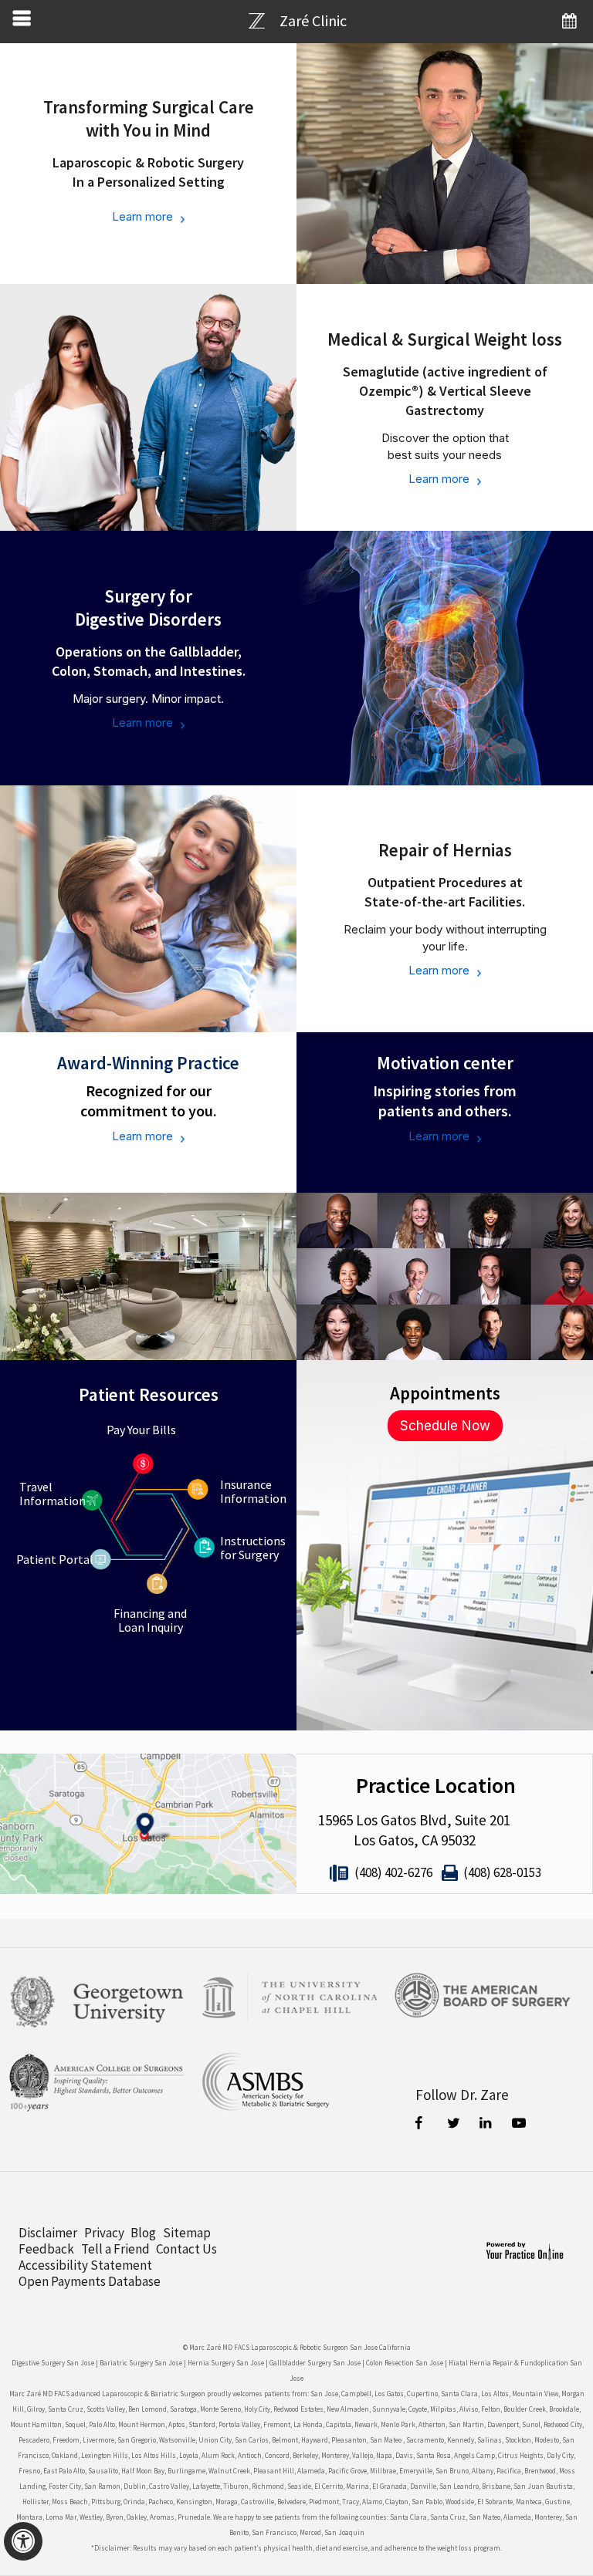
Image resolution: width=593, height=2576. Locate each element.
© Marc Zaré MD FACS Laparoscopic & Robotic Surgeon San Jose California (297, 2347)
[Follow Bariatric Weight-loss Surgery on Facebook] (422, 2125)
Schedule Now (445, 1426)
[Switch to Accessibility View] (23, 2541)
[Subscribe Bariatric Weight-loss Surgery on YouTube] (520, 2125)
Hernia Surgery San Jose (226, 2363)
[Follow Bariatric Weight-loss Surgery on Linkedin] (487, 2125)
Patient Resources (149, 1394)
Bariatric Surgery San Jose (141, 2363)
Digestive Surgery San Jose (53, 2363)
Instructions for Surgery (253, 1548)
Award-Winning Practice (148, 1063)
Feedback (46, 2249)
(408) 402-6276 (393, 1872)
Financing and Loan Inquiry (150, 1620)
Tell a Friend (115, 2249)
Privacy (104, 2233)
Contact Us (186, 2249)
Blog (143, 2233)
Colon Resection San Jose (405, 2363)
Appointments (445, 1393)
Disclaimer (48, 2233)
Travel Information (53, 1494)
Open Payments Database (90, 2282)
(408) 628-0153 (502, 1872)
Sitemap (187, 2233)
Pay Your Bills (141, 1430)
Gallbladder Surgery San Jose (315, 2363)
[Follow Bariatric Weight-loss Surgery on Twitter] (455, 2125)
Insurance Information (253, 1491)
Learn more (142, 216)
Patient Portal (55, 1559)
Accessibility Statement (85, 2265)
